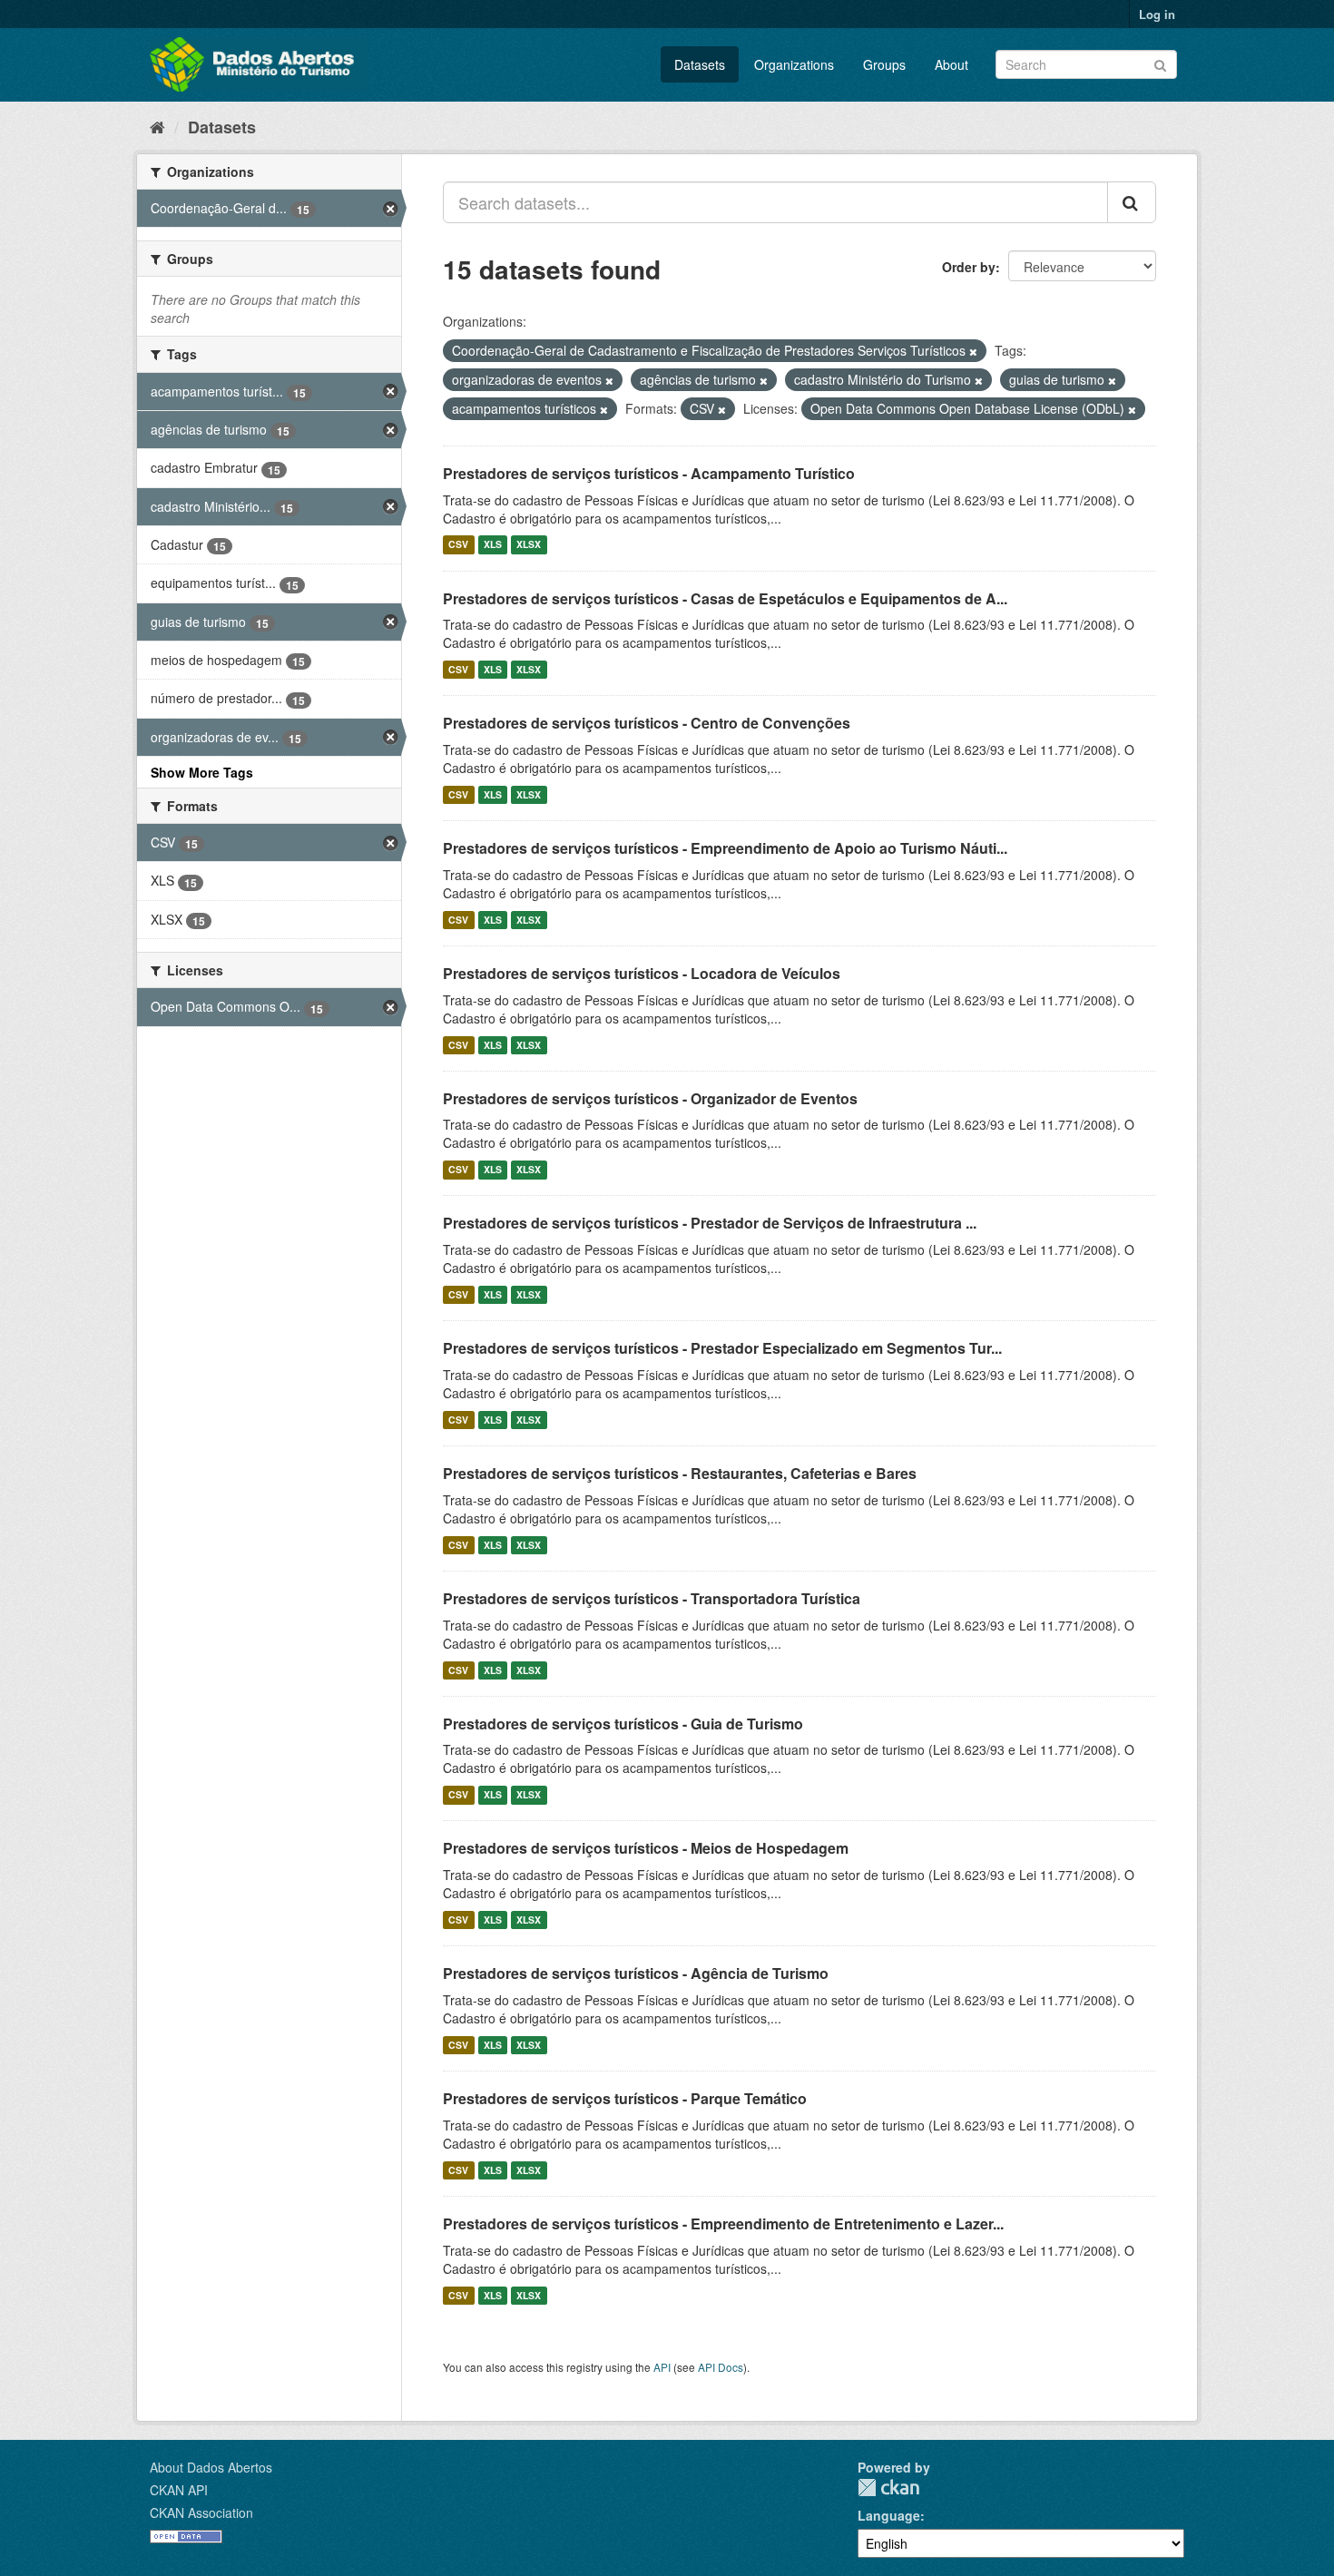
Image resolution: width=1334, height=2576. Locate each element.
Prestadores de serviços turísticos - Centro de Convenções (647, 723)
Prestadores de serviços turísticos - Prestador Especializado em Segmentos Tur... (722, 1348)
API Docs (721, 2367)
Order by (969, 267)
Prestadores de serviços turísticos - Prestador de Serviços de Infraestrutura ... (710, 1223)
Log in (1157, 14)
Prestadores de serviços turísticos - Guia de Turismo (623, 1724)
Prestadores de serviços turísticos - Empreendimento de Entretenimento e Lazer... (723, 2223)
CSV (458, 545)
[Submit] (1160, 63)
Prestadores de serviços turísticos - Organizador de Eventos (650, 1098)
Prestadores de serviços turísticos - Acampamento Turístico (649, 473)
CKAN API (179, 2490)
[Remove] (973, 351)
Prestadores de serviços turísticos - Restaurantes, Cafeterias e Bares (680, 1473)
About (951, 64)
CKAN (888, 2488)
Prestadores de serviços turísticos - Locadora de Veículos (642, 973)
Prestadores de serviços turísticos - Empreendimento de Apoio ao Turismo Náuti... (725, 848)
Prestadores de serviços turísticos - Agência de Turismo (636, 1973)
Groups (884, 64)
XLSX (529, 545)
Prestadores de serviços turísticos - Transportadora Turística (652, 1598)
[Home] (157, 126)
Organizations (794, 64)
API (662, 2367)
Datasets (700, 64)
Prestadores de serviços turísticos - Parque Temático (625, 2098)
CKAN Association (201, 2512)
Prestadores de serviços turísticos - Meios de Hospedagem (646, 1848)
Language (889, 2515)
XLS (493, 545)
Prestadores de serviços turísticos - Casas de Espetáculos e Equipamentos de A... (725, 598)
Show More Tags (202, 772)
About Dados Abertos (211, 2467)
